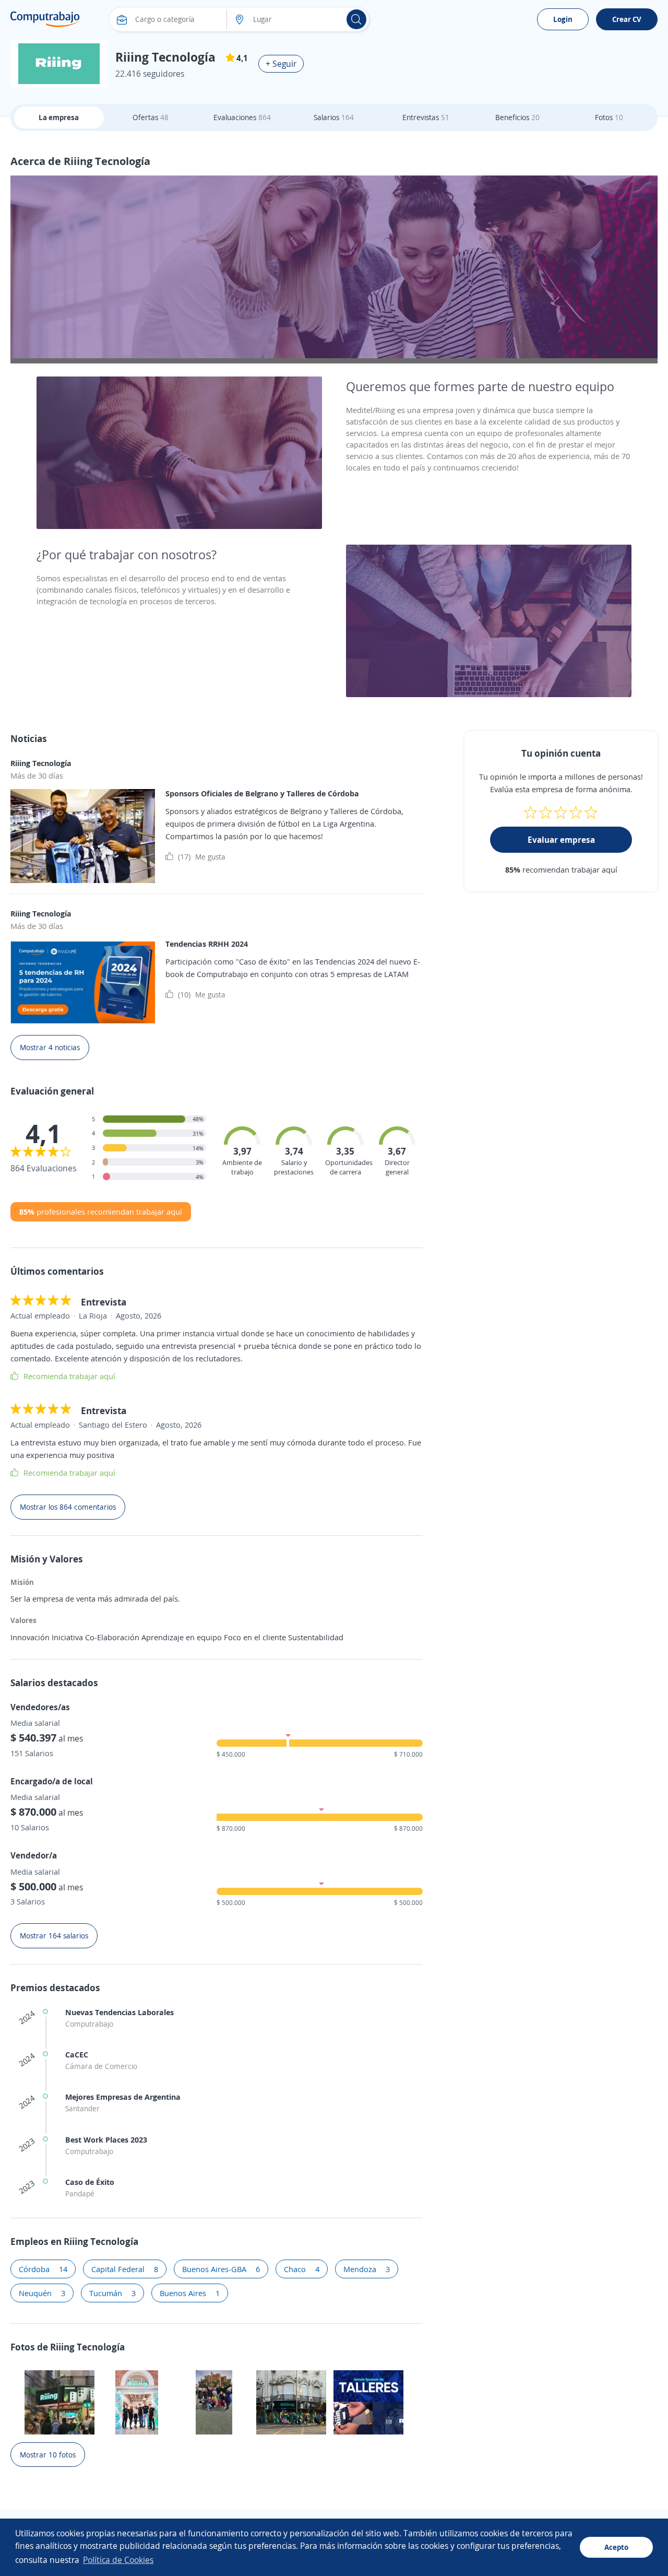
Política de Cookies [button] (118, 2560)
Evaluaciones (242, 117)
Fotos (609, 117)
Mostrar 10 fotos (48, 2455)
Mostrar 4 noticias (50, 1047)
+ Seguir (281, 64)
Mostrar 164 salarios (54, 1936)
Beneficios (517, 117)
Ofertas (151, 117)
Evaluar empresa (561, 840)
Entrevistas (426, 117)
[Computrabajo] (45, 19)
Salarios (334, 117)
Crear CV (627, 19)
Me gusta (202, 856)
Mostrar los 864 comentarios (68, 1507)
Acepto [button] (616, 2547)
